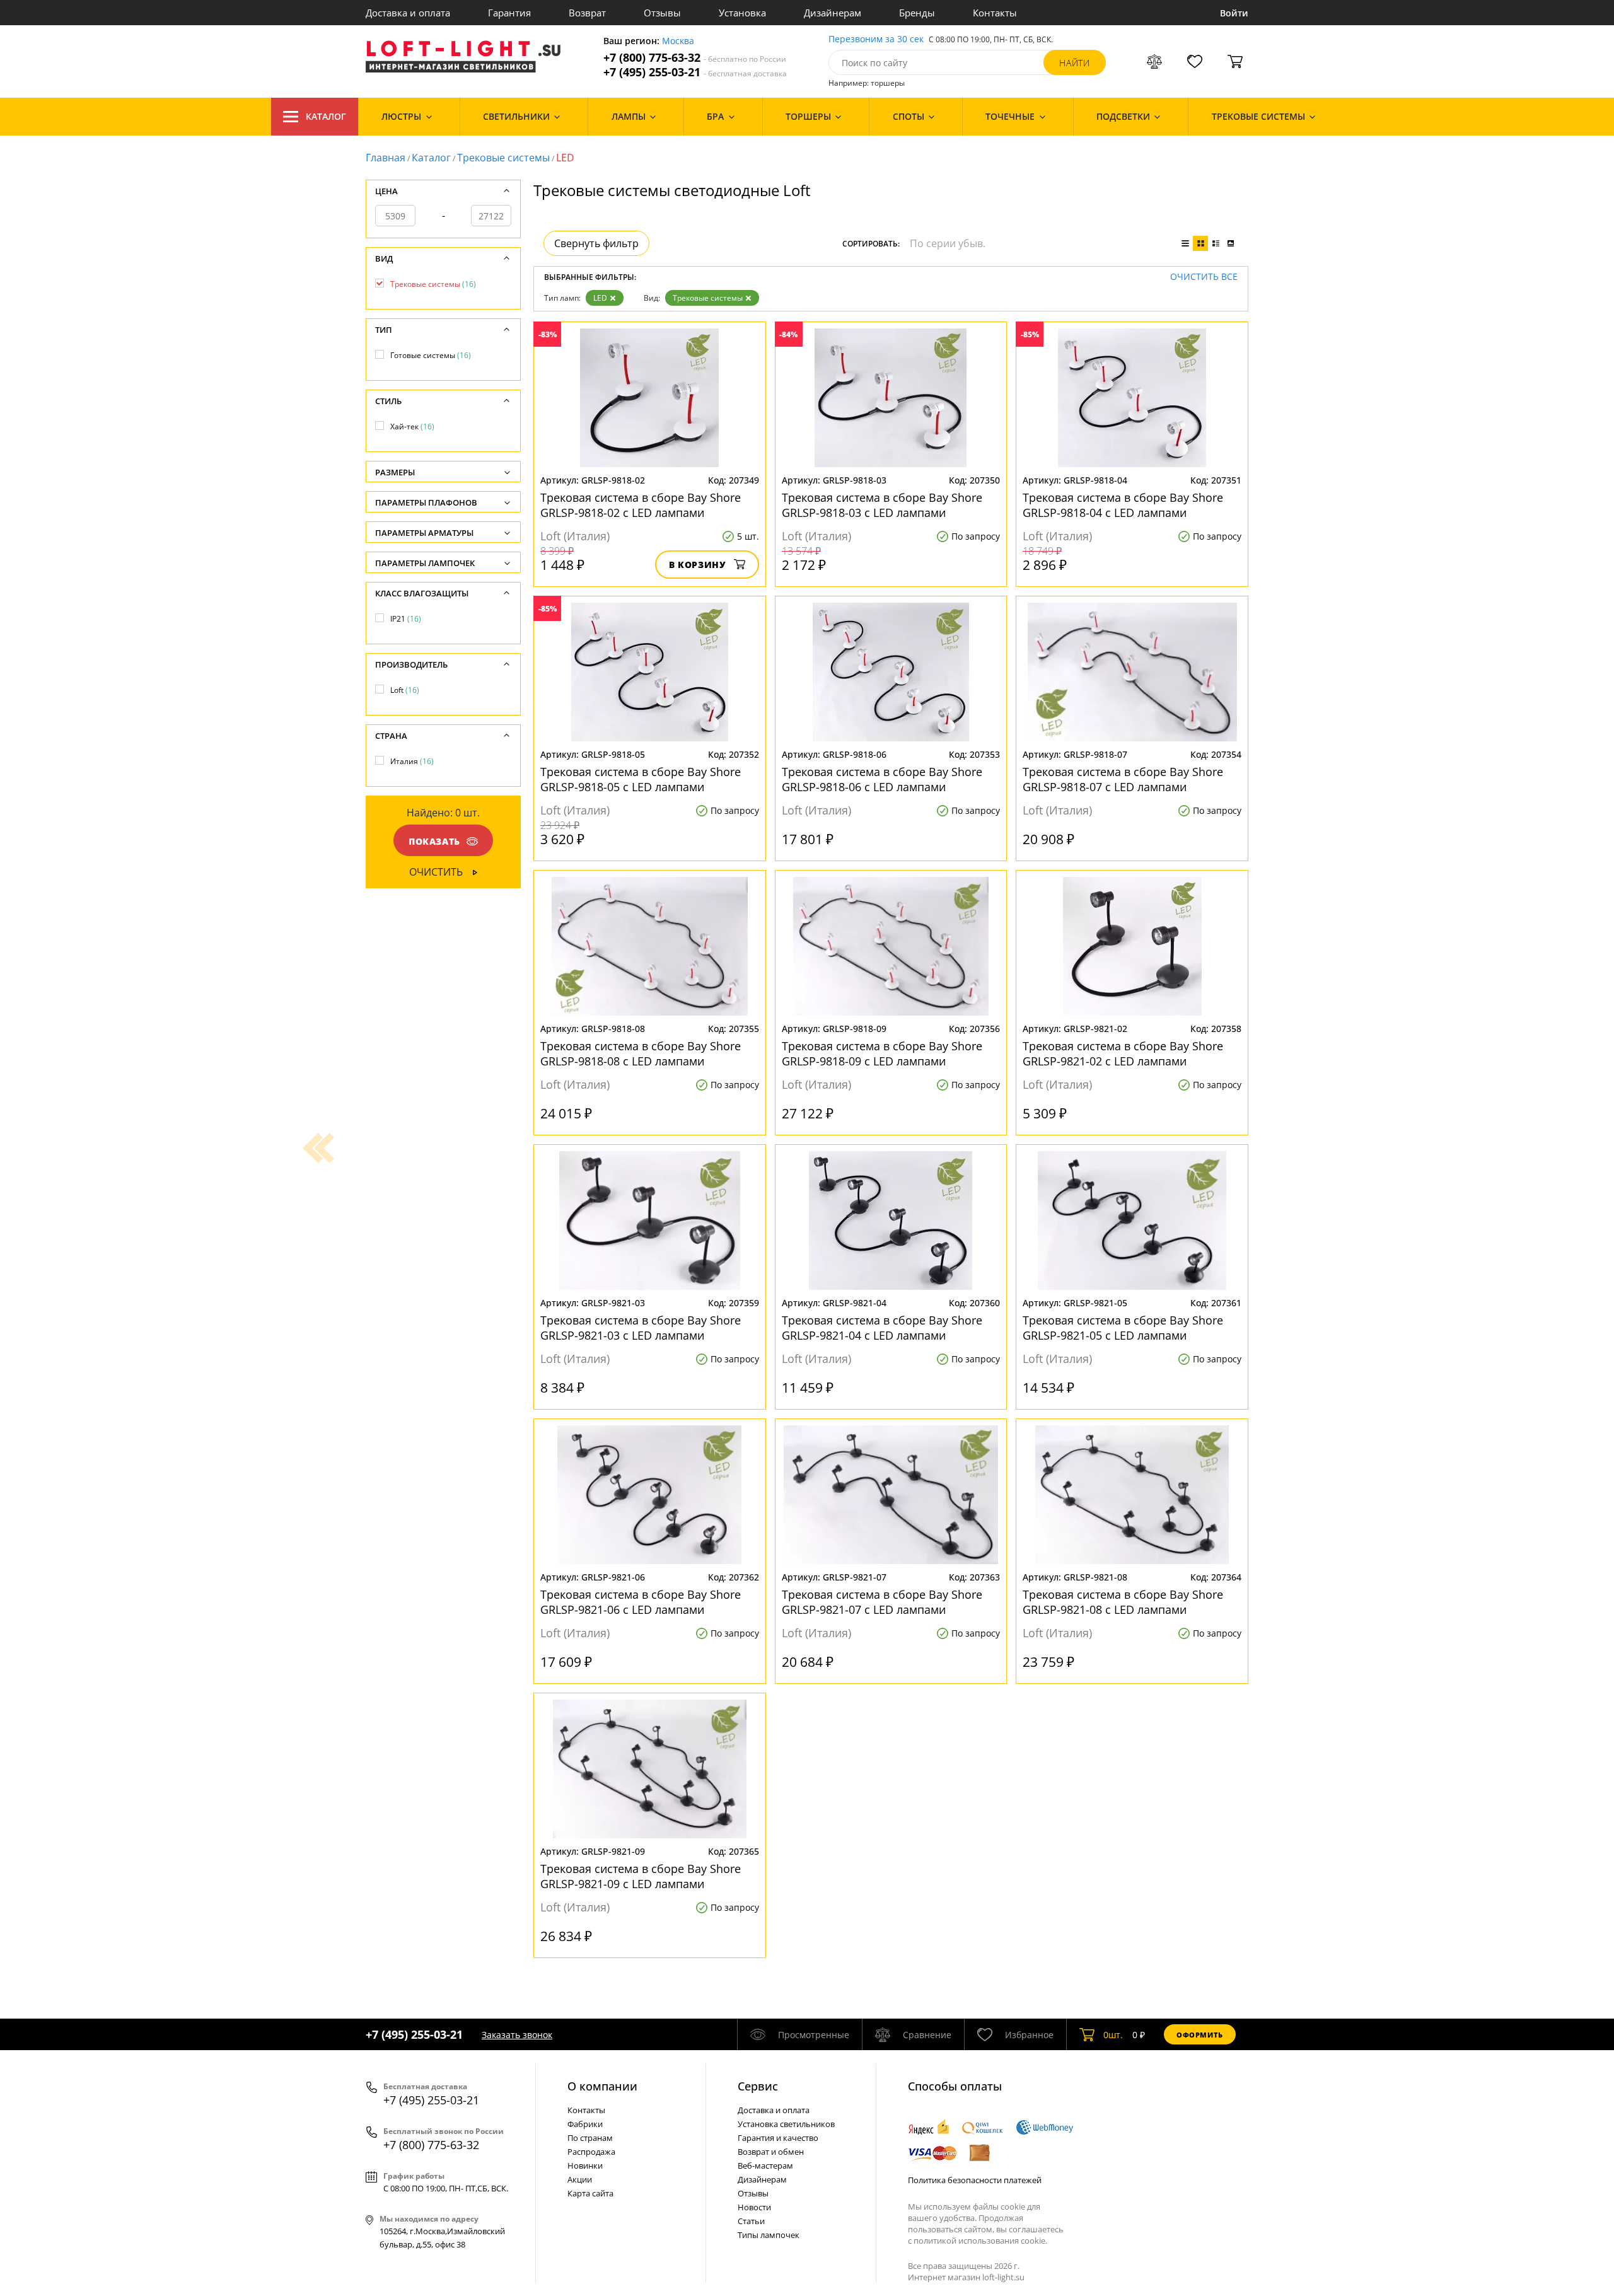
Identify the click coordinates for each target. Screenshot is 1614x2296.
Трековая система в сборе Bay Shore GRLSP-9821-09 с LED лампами (641, 1876)
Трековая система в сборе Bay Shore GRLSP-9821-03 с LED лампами (641, 1328)
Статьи (751, 2221)
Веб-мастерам (765, 2166)
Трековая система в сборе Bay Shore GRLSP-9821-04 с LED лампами (882, 1328)
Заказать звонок (517, 2035)
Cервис (758, 2086)
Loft (405, 690)
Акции (580, 2179)
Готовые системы (431, 355)
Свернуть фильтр (596, 243)
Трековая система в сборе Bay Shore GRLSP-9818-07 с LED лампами (1123, 779)
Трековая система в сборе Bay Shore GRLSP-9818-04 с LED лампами (1123, 505)
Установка (742, 13)
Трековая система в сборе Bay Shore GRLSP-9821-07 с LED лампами (882, 1602)
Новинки (585, 2166)
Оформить (1200, 2035)
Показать (434, 841)
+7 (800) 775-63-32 (695, 58)
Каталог (326, 116)
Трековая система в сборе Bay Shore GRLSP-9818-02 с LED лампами (641, 505)
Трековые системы (503, 158)
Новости (754, 2207)
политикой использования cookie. (980, 2241)
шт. (1113, 2035)
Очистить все (1204, 277)
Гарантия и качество (778, 2138)
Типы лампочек (769, 2235)
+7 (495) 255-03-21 (695, 72)
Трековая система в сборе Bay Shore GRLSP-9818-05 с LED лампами (641, 779)
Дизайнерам (833, 13)
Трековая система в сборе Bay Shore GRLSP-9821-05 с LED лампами (1123, 1328)
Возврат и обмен (771, 2152)
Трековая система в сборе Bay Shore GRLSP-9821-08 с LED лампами (1123, 1602)
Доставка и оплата (408, 13)
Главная (386, 158)
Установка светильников (786, 2124)
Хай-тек (412, 426)
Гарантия (509, 13)
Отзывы (662, 13)
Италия (412, 761)
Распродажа (591, 2152)
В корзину (698, 565)
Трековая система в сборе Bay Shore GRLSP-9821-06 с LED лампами (641, 1602)
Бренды (917, 13)
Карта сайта (590, 2193)
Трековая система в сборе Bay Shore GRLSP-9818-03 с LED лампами (882, 505)
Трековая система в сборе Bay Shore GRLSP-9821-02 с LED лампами (1123, 1053)
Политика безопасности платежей (975, 2180)
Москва (678, 41)
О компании (602, 2086)
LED (600, 298)
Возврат (587, 13)
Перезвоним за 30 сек (876, 39)
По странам (590, 2138)
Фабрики (585, 2124)
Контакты (995, 13)
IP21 (406, 619)
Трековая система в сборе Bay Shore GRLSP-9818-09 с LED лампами (882, 1053)
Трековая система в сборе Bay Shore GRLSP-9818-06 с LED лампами (882, 779)
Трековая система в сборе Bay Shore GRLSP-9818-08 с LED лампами (641, 1053)
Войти (1234, 13)
